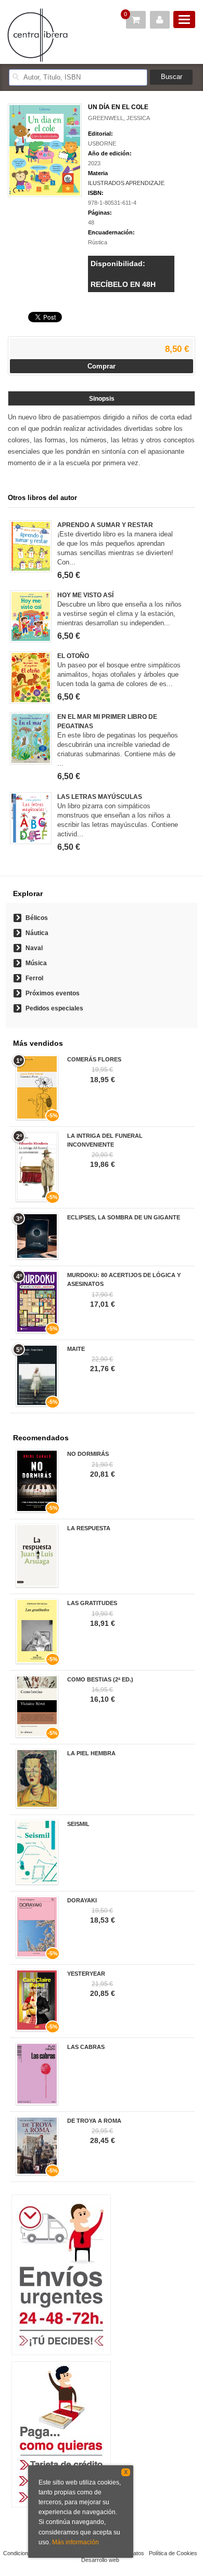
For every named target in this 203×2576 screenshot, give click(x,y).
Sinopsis (102, 399)
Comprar (102, 366)
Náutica (37, 933)
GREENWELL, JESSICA (119, 118)
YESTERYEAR (86, 1974)
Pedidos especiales (54, 1008)
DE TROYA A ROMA (94, 2121)
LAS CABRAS (86, 2047)
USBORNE (102, 143)
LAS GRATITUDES (92, 1603)
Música (36, 963)
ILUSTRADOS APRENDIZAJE (126, 183)
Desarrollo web (100, 2560)
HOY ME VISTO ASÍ (85, 595)
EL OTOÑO (73, 656)
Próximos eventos (53, 993)
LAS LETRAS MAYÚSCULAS (100, 797)
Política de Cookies (173, 2553)
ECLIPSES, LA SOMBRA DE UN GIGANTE (124, 1217)
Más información (75, 2542)
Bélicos (37, 918)
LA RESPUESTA (89, 1528)
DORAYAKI (82, 1900)
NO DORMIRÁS (88, 1454)
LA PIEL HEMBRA (91, 1753)
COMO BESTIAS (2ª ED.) (100, 1679)
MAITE (76, 1349)
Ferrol (34, 978)
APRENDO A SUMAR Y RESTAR (105, 525)
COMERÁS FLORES (94, 1059)
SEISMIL (78, 1824)
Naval (34, 948)
